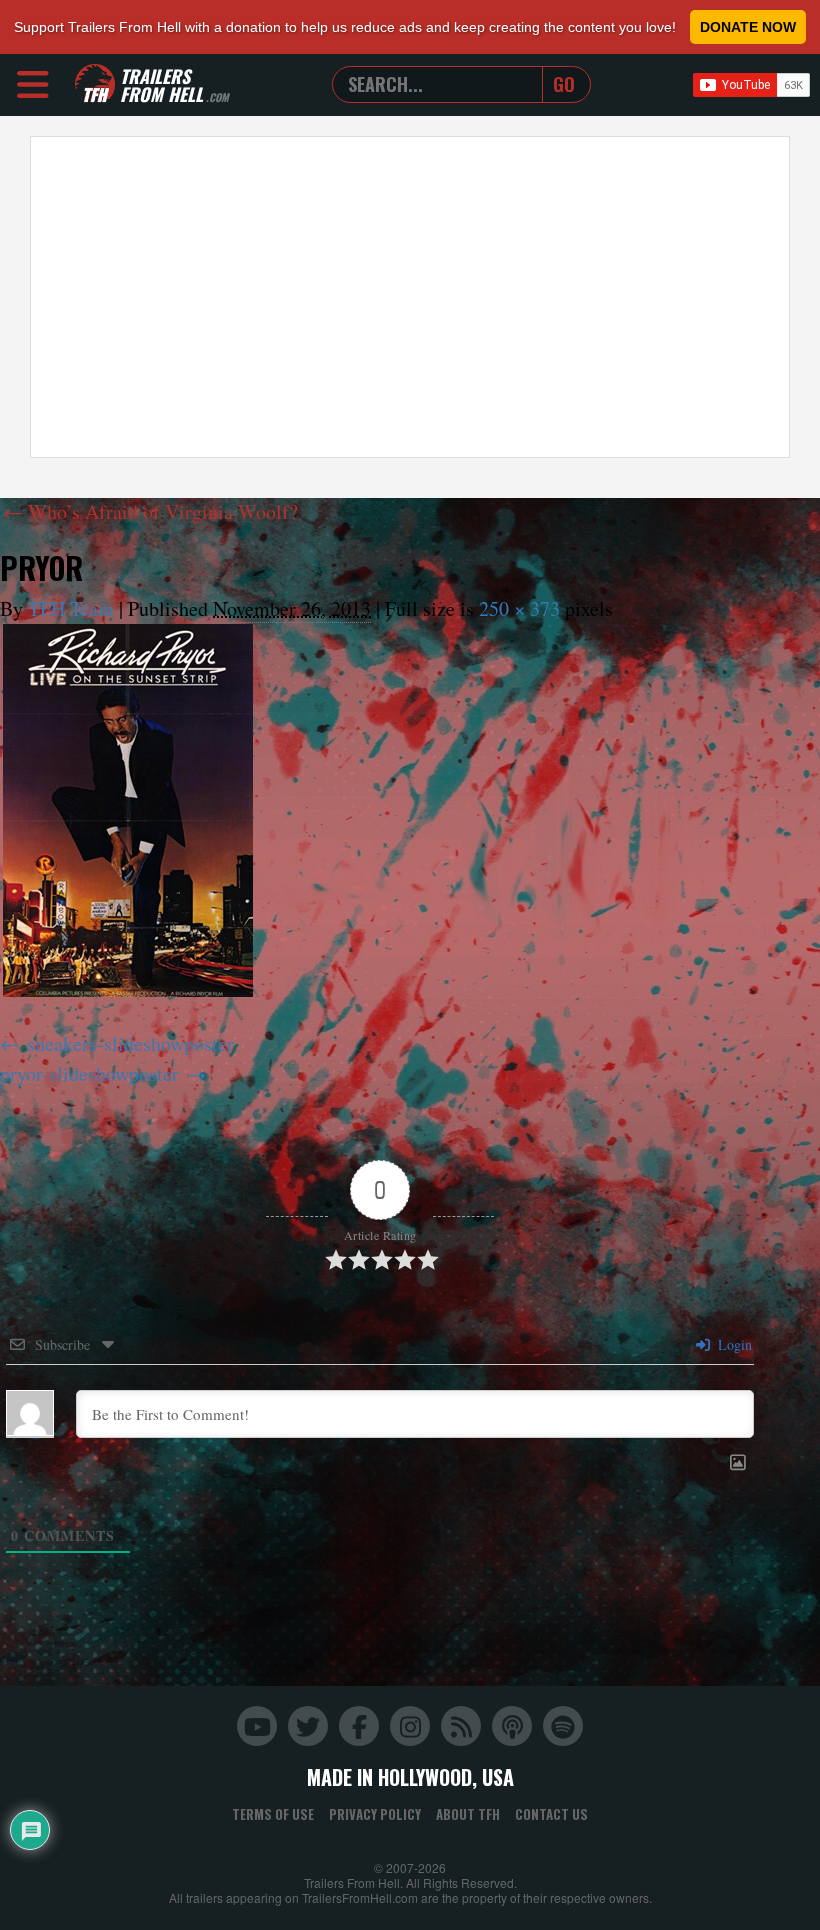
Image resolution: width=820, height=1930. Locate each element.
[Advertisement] (410, 297)
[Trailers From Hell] (95, 84)
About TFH (468, 1814)
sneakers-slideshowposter (130, 1043)
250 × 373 (519, 608)
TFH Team (71, 608)
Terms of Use (273, 1814)
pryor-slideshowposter (89, 1073)
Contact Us (551, 1814)
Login (733, 1344)
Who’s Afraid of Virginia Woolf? (150, 511)
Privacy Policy (375, 1814)
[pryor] (128, 810)
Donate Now (748, 27)
